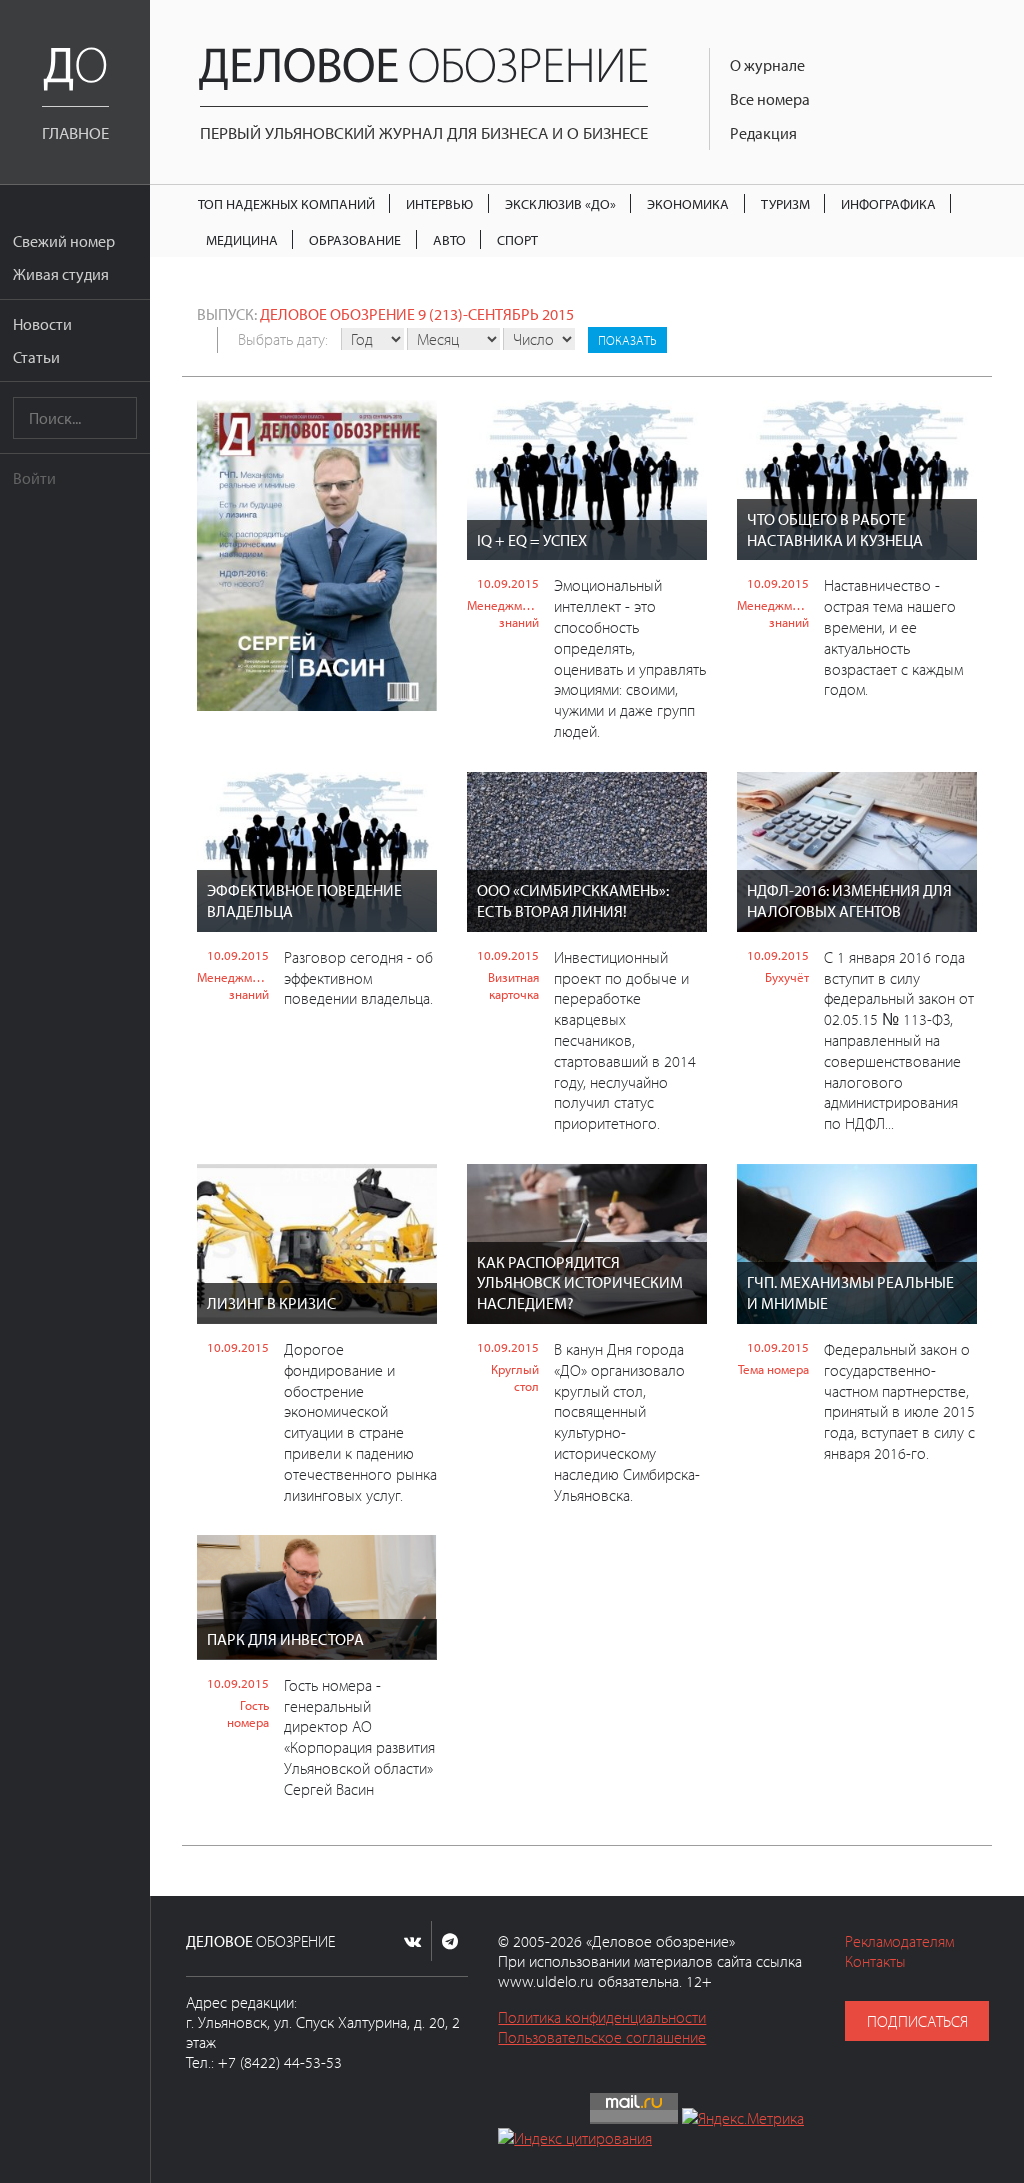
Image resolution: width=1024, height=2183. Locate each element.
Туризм (785, 203)
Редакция (763, 133)
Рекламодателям (899, 1941)
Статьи (36, 357)
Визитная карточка (513, 985)
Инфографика (888, 203)
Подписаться (917, 2021)
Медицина (242, 239)
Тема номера (773, 1369)
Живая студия (61, 274)
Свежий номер (64, 241)
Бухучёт (787, 977)
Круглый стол (515, 1377)
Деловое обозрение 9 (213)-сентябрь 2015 (417, 314)
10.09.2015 (508, 583)
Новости (42, 324)
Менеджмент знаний (503, 613)
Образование (355, 239)
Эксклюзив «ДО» (560, 203)
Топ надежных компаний (286, 203)
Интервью (439, 203)
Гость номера (248, 1713)
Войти (34, 478)
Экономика (688, 203)
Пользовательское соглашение (602, 2037)
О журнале (767, 65)
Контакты (875, 1961)
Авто (449, 239)
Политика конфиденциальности (602, 2017)
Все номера (770, 99)
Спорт (517, 239)
